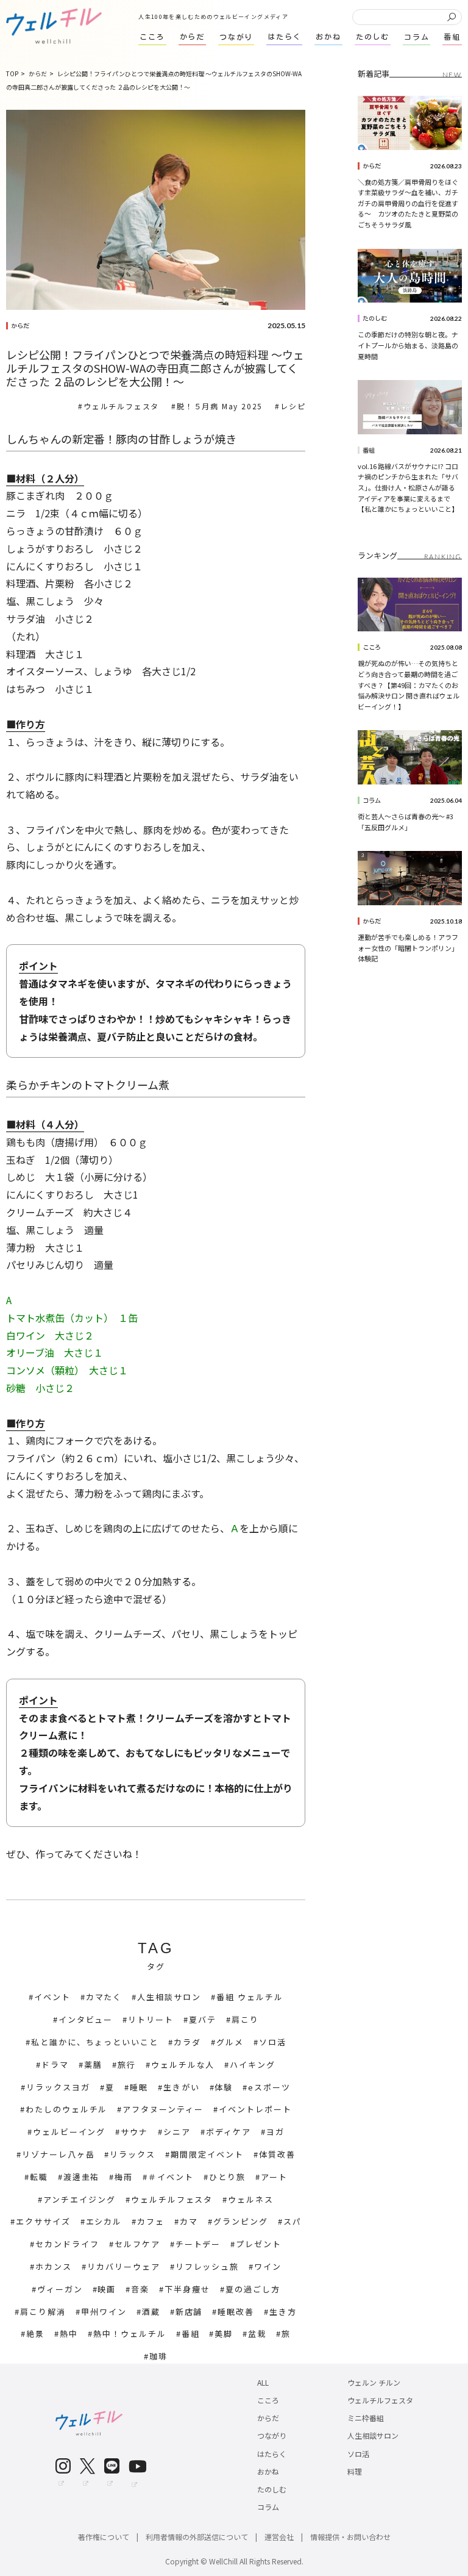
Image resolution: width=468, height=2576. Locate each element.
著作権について (104, 2537)
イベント (52, 1997)
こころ (372, 647)
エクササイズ (43, 2221)
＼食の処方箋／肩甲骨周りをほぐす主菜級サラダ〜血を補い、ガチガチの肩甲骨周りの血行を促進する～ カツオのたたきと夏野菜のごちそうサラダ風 (408, 203)
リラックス (133, 2154)
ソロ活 (273, 2042)
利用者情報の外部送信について (197, 2537)
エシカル (104, 2221)
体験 (224, 2087)
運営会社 (279, 2537)
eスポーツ (269, 2087)
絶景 (35, 2334)
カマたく (104, 1997)
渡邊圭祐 (82, 2177)
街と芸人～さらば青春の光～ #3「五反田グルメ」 (406, 822)
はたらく (272, 2454)
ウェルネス (251, 2199)
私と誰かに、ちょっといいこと (95, 2042)
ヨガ (275, 2132)
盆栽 (257, 2334)
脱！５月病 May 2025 (220, 406)
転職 (39, 2177)
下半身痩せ (187, 2289)
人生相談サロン (169, 1997)
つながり (272, 2435)
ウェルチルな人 (183, 2065)
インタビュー (86, 2019)
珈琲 (158, 2356)
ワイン (268, 2266)
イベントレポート (255, 2109)
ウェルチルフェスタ (121, 406)
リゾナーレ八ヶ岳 (58, 2154)
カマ (189, 2221)
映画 (107, 2289)
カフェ (151, 2221)
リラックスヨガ (58, 2087)
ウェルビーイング (69, 2132)
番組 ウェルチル (250, 1997)
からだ (20, 326)
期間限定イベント (207, 2154)
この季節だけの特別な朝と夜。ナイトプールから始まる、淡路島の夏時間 (408, 345)
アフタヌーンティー (163, 2109)
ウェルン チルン (374, 2382)
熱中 (69, 2334)
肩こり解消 (43, 2312)
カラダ (187, 2042)
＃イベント (171, 2177)
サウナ (134, 2132)
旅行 (127, 2065)
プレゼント (259, 2244)
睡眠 (139, 2087)
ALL (263, 2382)
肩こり (245, 2019)
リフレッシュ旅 (207, 2266)
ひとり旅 (227, 2177)
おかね (268, 2471)
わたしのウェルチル (67, 2109)
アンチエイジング (80, 2199)
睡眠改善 (236, 2312)
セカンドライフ (67, 2244)
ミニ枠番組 (366, 2418)
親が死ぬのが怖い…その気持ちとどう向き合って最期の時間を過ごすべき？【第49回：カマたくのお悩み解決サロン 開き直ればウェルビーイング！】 (409, 684)
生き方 (283, 2312)
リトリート (151, 2019)
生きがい (182, 2087)
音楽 (140, 2289)
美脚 (224, 2334)
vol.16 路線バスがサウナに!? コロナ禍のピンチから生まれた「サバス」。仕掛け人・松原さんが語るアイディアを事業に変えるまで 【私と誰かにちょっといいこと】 (408, 487)
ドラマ (55, 2065)
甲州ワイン (104, 2312)
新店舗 (189, 2312)
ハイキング (253, 2065)
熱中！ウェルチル (130, 2334)
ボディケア (229, 2132)
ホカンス (54, 2266)
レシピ (293, 406)
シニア (177, 2132)
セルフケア (137, 2244)
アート (274, 2177)
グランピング (241, 2221)
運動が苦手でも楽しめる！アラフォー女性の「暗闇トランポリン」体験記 (408, 948)
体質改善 (277, 2154)
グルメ (230, 2042)
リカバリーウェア (124, 2266)
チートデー (198, 2244)
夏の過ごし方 (253, 2289)
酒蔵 (151, 2312)
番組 (191, 2334)
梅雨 (124, 2177)
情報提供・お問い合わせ (350, 2537)
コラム (372, 800)
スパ (292, 2221)
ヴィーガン (60, 2289)
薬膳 (93, 2065)
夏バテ (203, 2019)
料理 (355, 2471)
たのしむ (375, 318)
